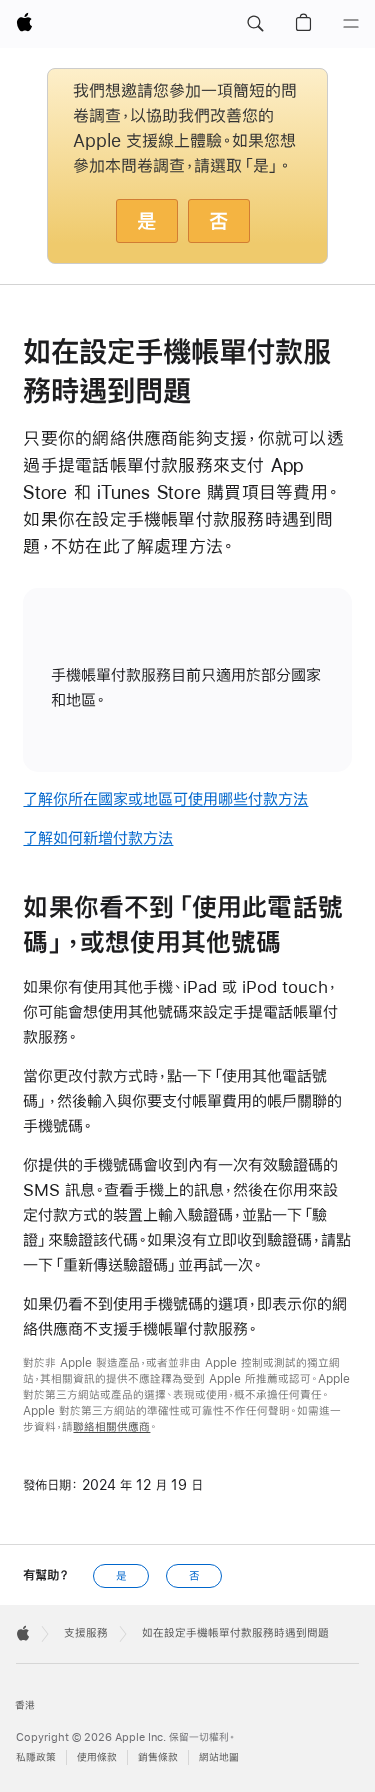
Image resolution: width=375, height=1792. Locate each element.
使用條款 (97, 1757)
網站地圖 (219, 1757)
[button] (255, 24)
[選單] (351, 24)
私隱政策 (36, 1757)
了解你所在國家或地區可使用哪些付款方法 (165, 798)
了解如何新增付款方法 (98, 837)
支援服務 (86, 1633)
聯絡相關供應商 (111, 1427)
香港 (25, 1705)
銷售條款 (158, 1757)
